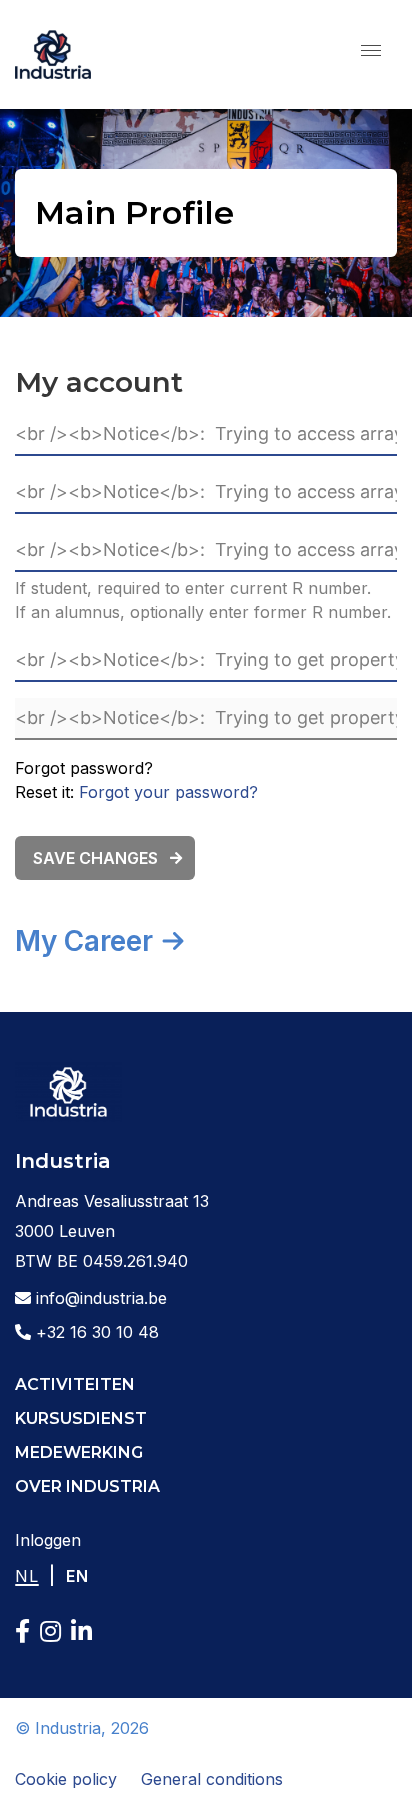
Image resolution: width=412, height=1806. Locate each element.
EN (77, 1576)
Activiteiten (75, 1384)
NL (27, 1576)
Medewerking (79, 1452)
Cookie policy (66, 1779)
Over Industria (87, 1486)
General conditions (212, 1779)
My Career (84, 941)
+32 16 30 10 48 (95, 1332)
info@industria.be (99, 1298)
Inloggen (48, 1540)
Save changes (95, 858)
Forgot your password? (168, 792)
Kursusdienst (81, 1418)
